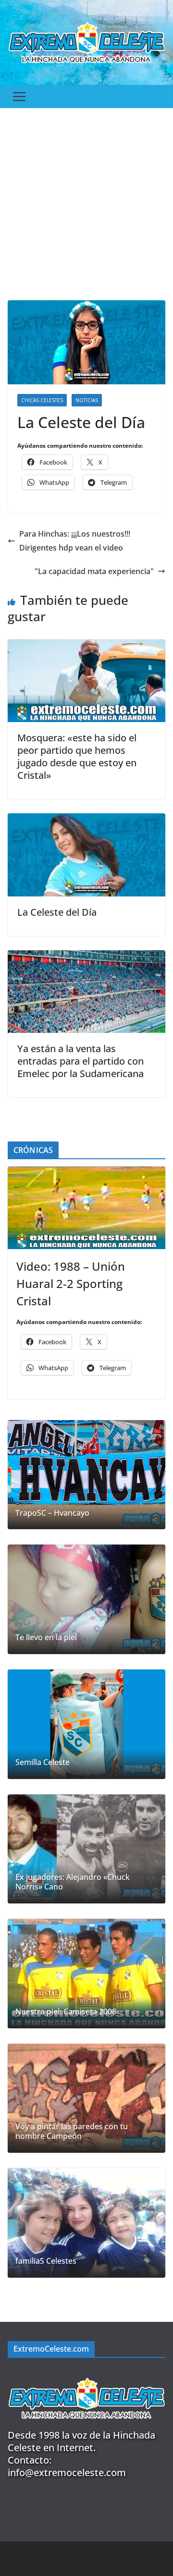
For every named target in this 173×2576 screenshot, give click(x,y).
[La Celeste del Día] (86, 820)
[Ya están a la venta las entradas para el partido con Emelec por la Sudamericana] (86, 957)
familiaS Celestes (46, 2261)
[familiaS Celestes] (86, 2223)
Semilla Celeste (43, 1762)
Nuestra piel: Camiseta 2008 (66, 2012)
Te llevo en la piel (46, 1638)
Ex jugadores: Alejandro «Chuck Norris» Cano (73, 1882)
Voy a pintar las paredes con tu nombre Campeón (72, 2132)
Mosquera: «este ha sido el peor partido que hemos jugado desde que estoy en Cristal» (77, 756)
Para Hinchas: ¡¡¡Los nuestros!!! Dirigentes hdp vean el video (75, 541)
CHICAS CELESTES (42, 400)
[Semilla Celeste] (86, 1724)
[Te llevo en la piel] (86, 1599)
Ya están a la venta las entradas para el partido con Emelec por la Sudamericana (80, 1061)
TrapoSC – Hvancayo (52, 1513)
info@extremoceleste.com (67, 2472)
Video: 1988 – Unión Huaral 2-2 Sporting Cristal (71, 1283)
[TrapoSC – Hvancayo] (86, 1475)
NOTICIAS (87, 400)
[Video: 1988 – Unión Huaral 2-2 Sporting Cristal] (86, 1208)
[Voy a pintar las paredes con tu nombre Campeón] (86, 2098)
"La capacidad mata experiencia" (94, 571)
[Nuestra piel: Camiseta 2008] (86, 1974)
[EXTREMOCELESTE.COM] (86, 2374)
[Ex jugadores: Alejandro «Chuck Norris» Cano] (86, 1849)
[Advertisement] (86, 199)
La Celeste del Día (57, 912)
